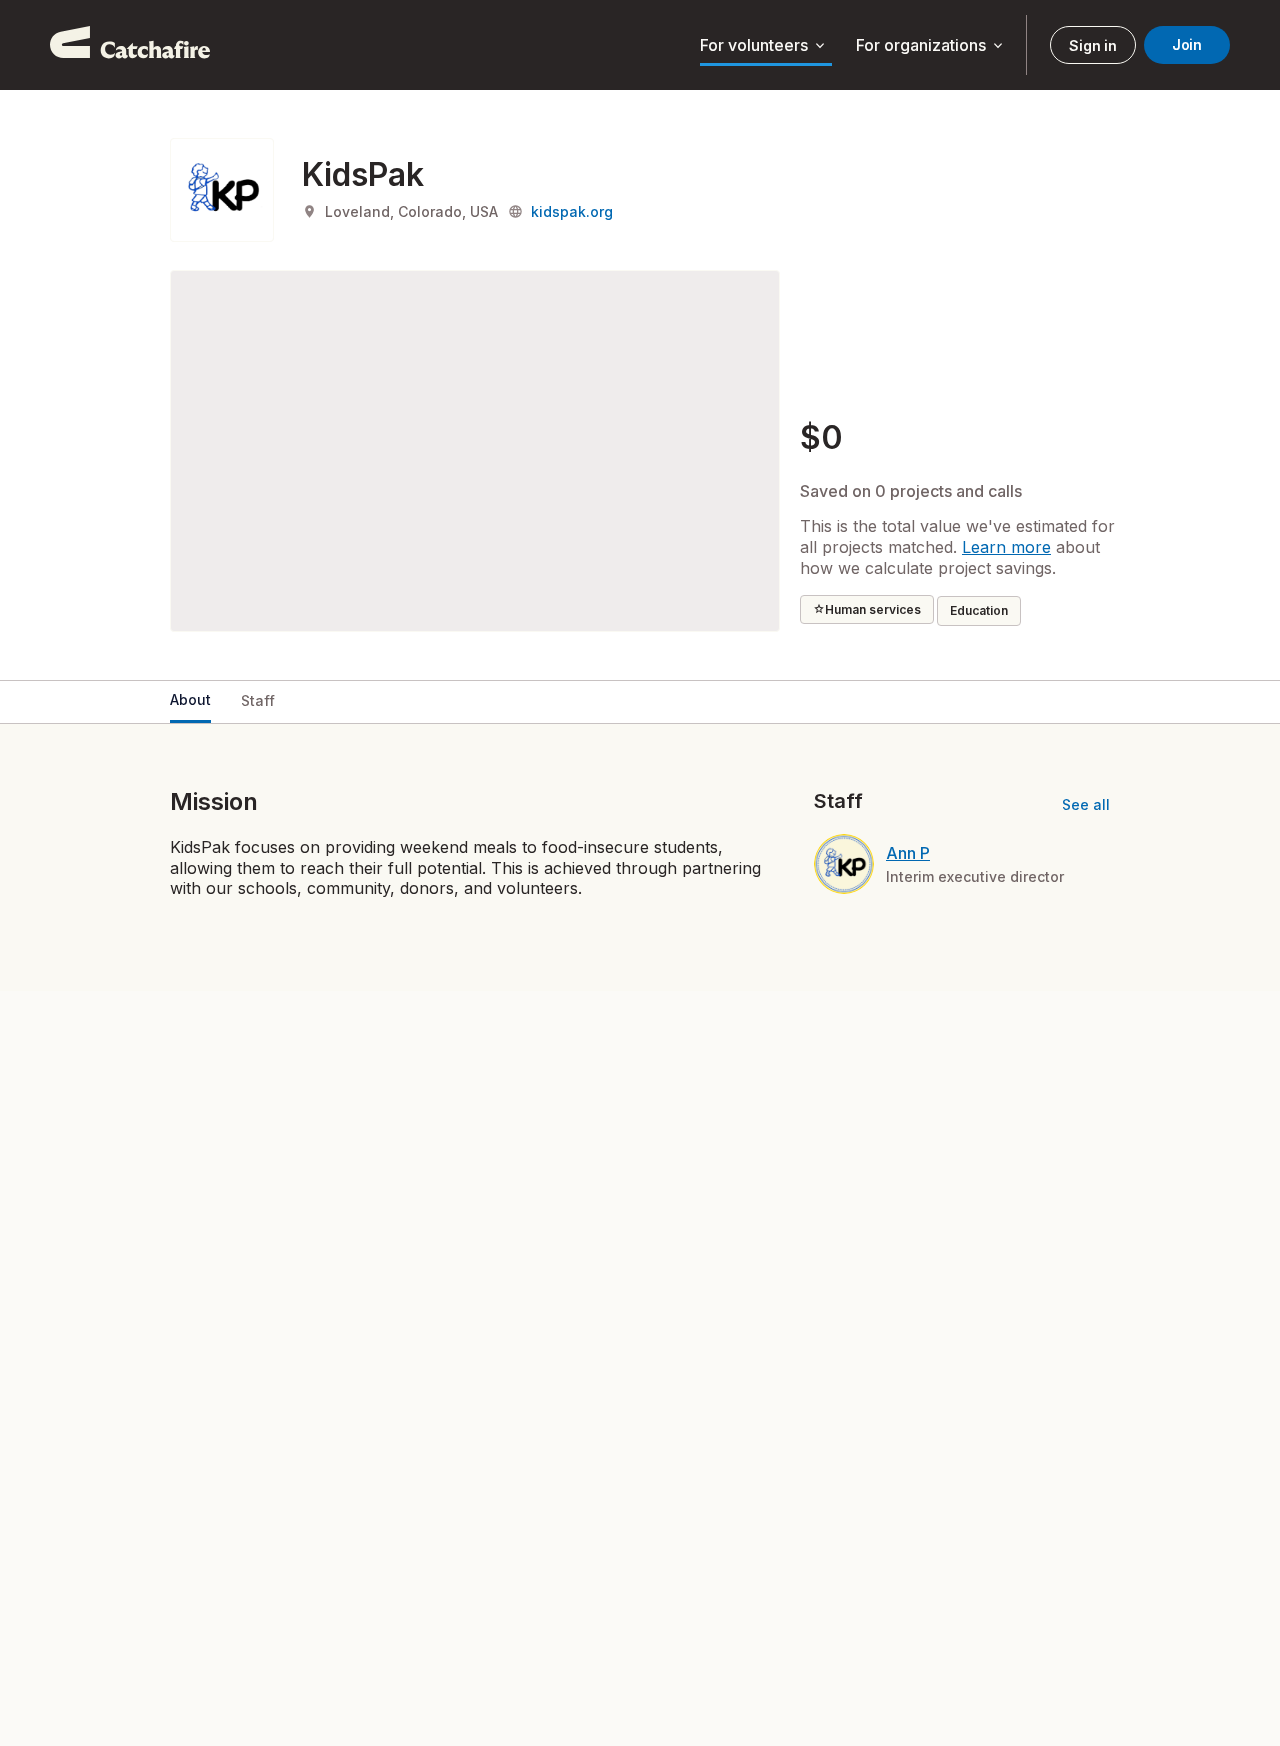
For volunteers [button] (764, 46)
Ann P (908, 853)
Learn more (1006, 547)
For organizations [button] (931, 46)
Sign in (1092, 45)
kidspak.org (572, 211)
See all (1086, 804)
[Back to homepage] (130, 45)
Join (1187, 44)
